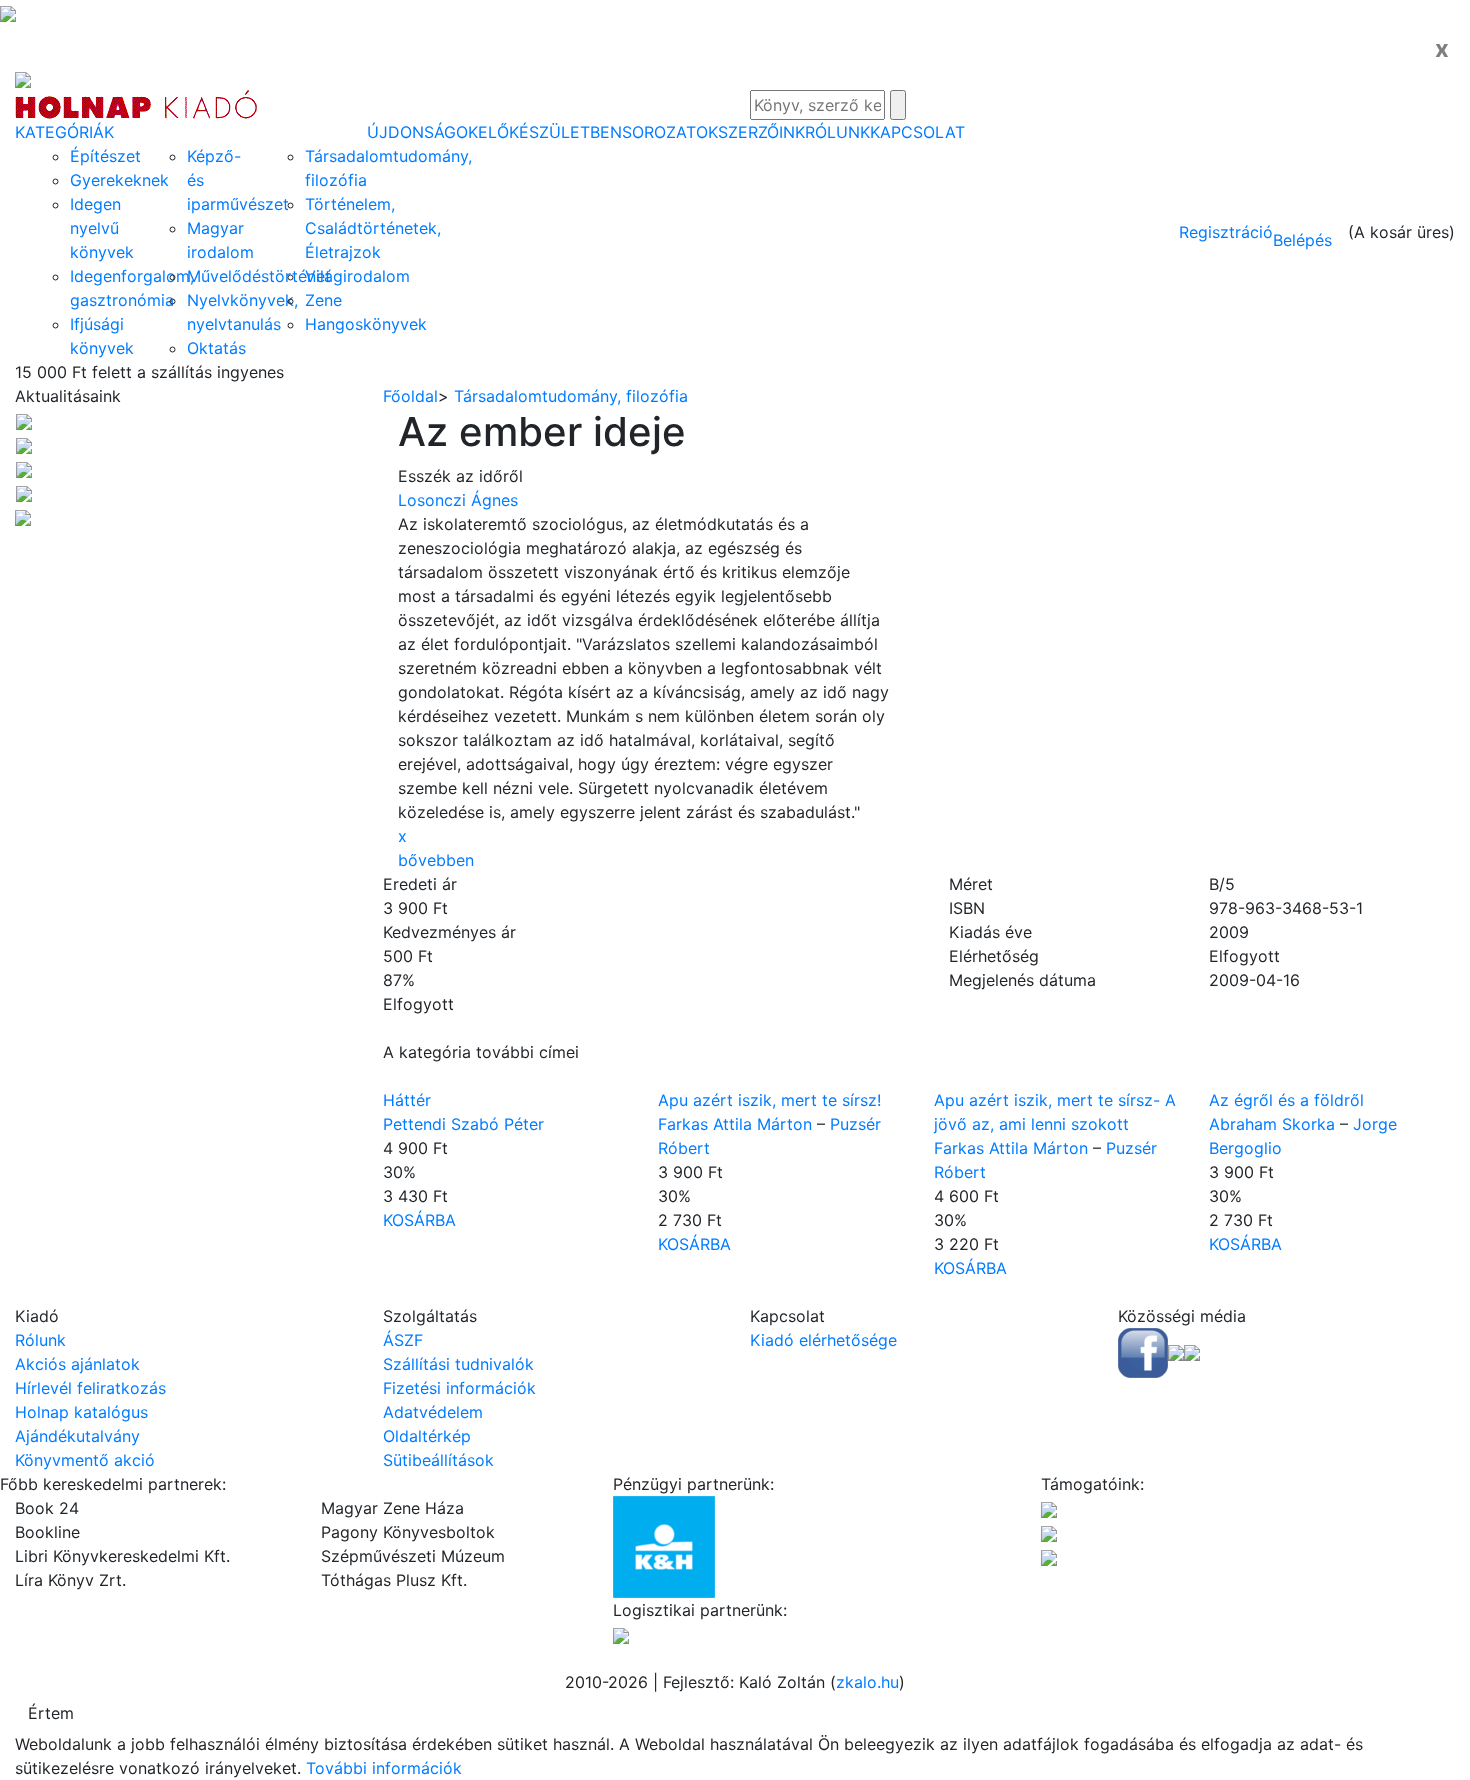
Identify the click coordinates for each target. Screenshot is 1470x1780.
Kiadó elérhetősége (823, 1340)
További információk (384, 1768)
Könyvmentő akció (85, 1460)
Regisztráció (1226, 232)
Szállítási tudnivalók (458, 1364)
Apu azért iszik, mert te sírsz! (769, 1100)
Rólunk (837, 132)
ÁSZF (403, 1340)
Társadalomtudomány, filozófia (571, 396)
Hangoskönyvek (366, 324)
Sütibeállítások (438, 1460)
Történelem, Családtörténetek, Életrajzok (373, 228)
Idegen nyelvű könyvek (102, 228)
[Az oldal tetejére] (8, 12)
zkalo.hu (867, 1682)
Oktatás (216, 348)
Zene (323, 300)
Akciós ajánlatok (77, 1364)
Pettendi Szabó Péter (463, 1124)
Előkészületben (550, 132)
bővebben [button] (436, 860)
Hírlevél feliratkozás (90, 1388)
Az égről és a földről (1286, 1100)
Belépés (1302, 240)
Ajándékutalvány (77, 1436)
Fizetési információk (459, 1388)
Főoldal (410, 396)
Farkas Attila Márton (735, 1124)
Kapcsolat (917, 132)
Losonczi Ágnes (458, 500)
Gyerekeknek (119, 180)
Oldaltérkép (427, 1436)
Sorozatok (670, 132)
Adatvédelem (433, 1412)
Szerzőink (761, 132)
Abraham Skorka (1272, 1124)
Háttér (407, 1100)
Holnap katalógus (81, 1412)
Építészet (105, 156)
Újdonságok (422, 132)
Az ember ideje (542, 432)
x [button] (402, 836)
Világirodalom (357, 276)
